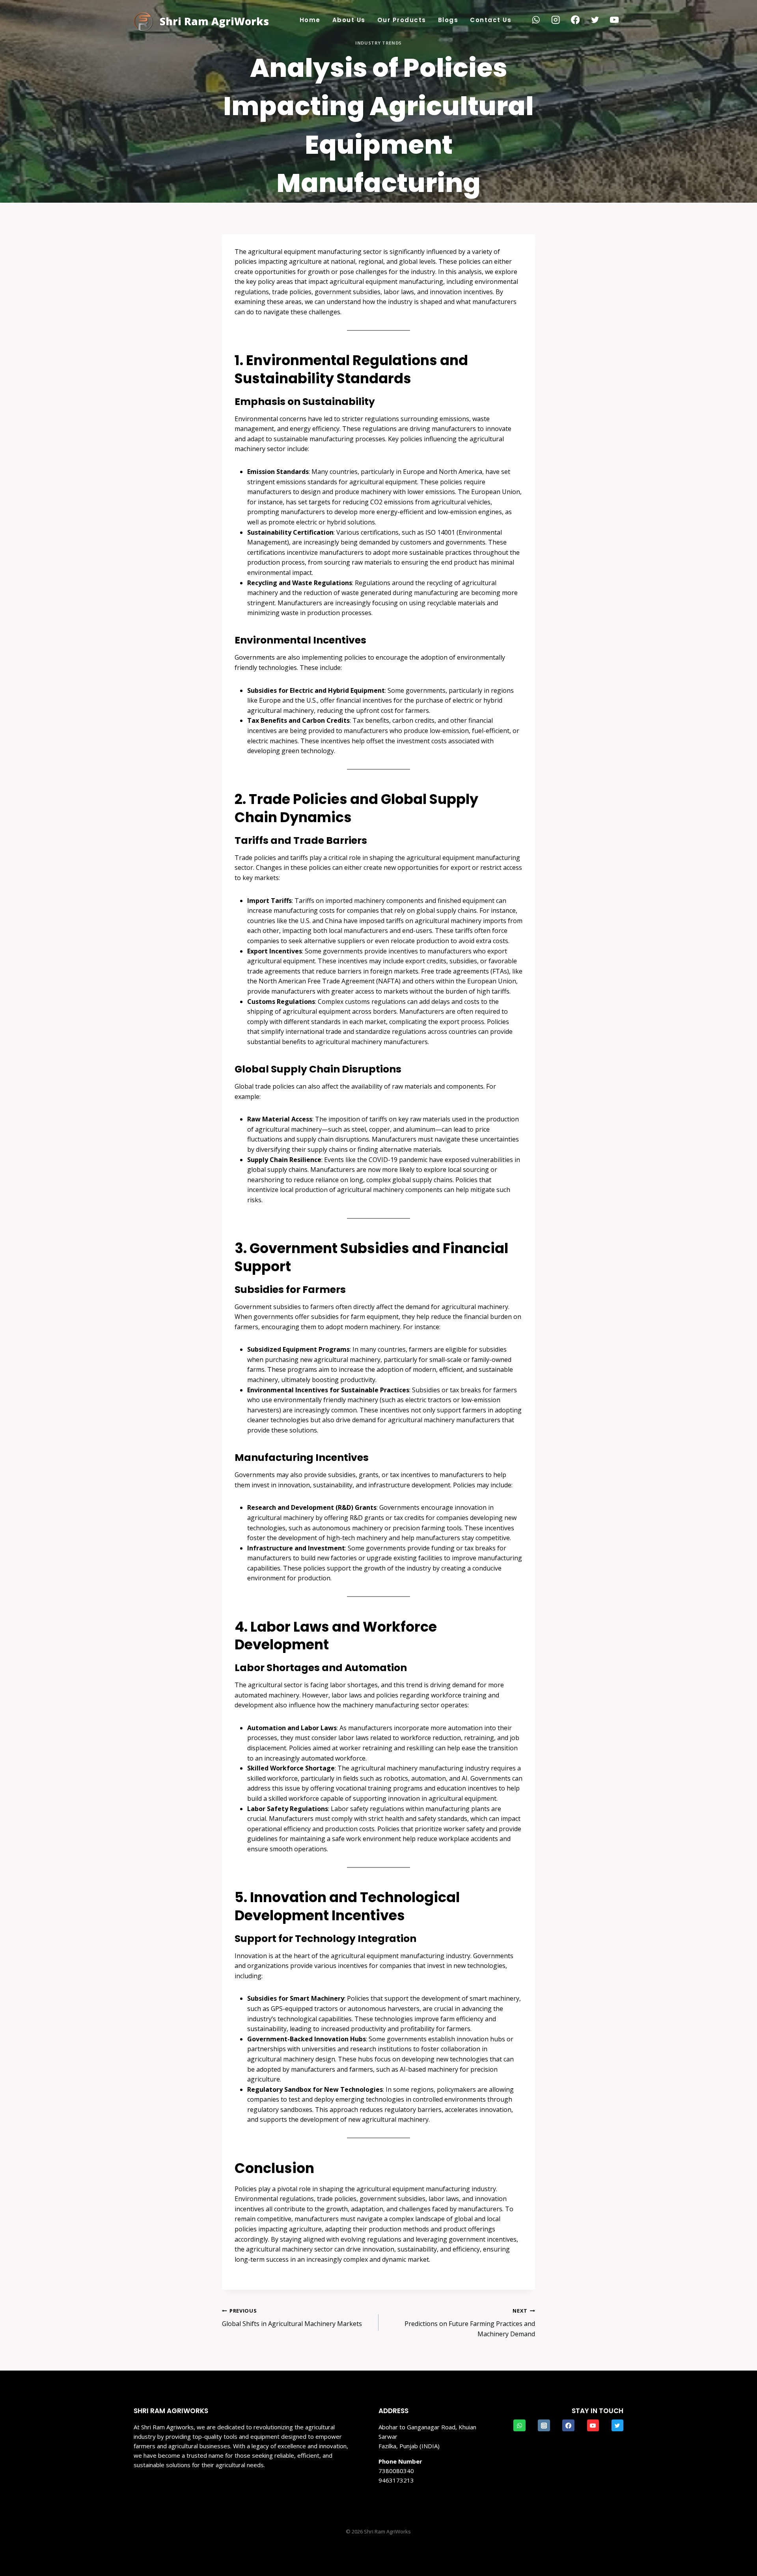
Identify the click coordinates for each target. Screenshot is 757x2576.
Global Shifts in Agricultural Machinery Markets (292, 2318)
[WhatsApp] (536, 20)
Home (310, 20)
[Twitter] (617, 2425)
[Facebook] (575, 20)
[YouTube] (614, 20)
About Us (349, 20)
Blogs (448, 20)
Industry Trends (378, 43)
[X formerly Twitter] (595, 20)
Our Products (402, 20)
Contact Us (491, 20)
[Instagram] (556, 20)
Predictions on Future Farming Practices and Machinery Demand (470, 2322)
